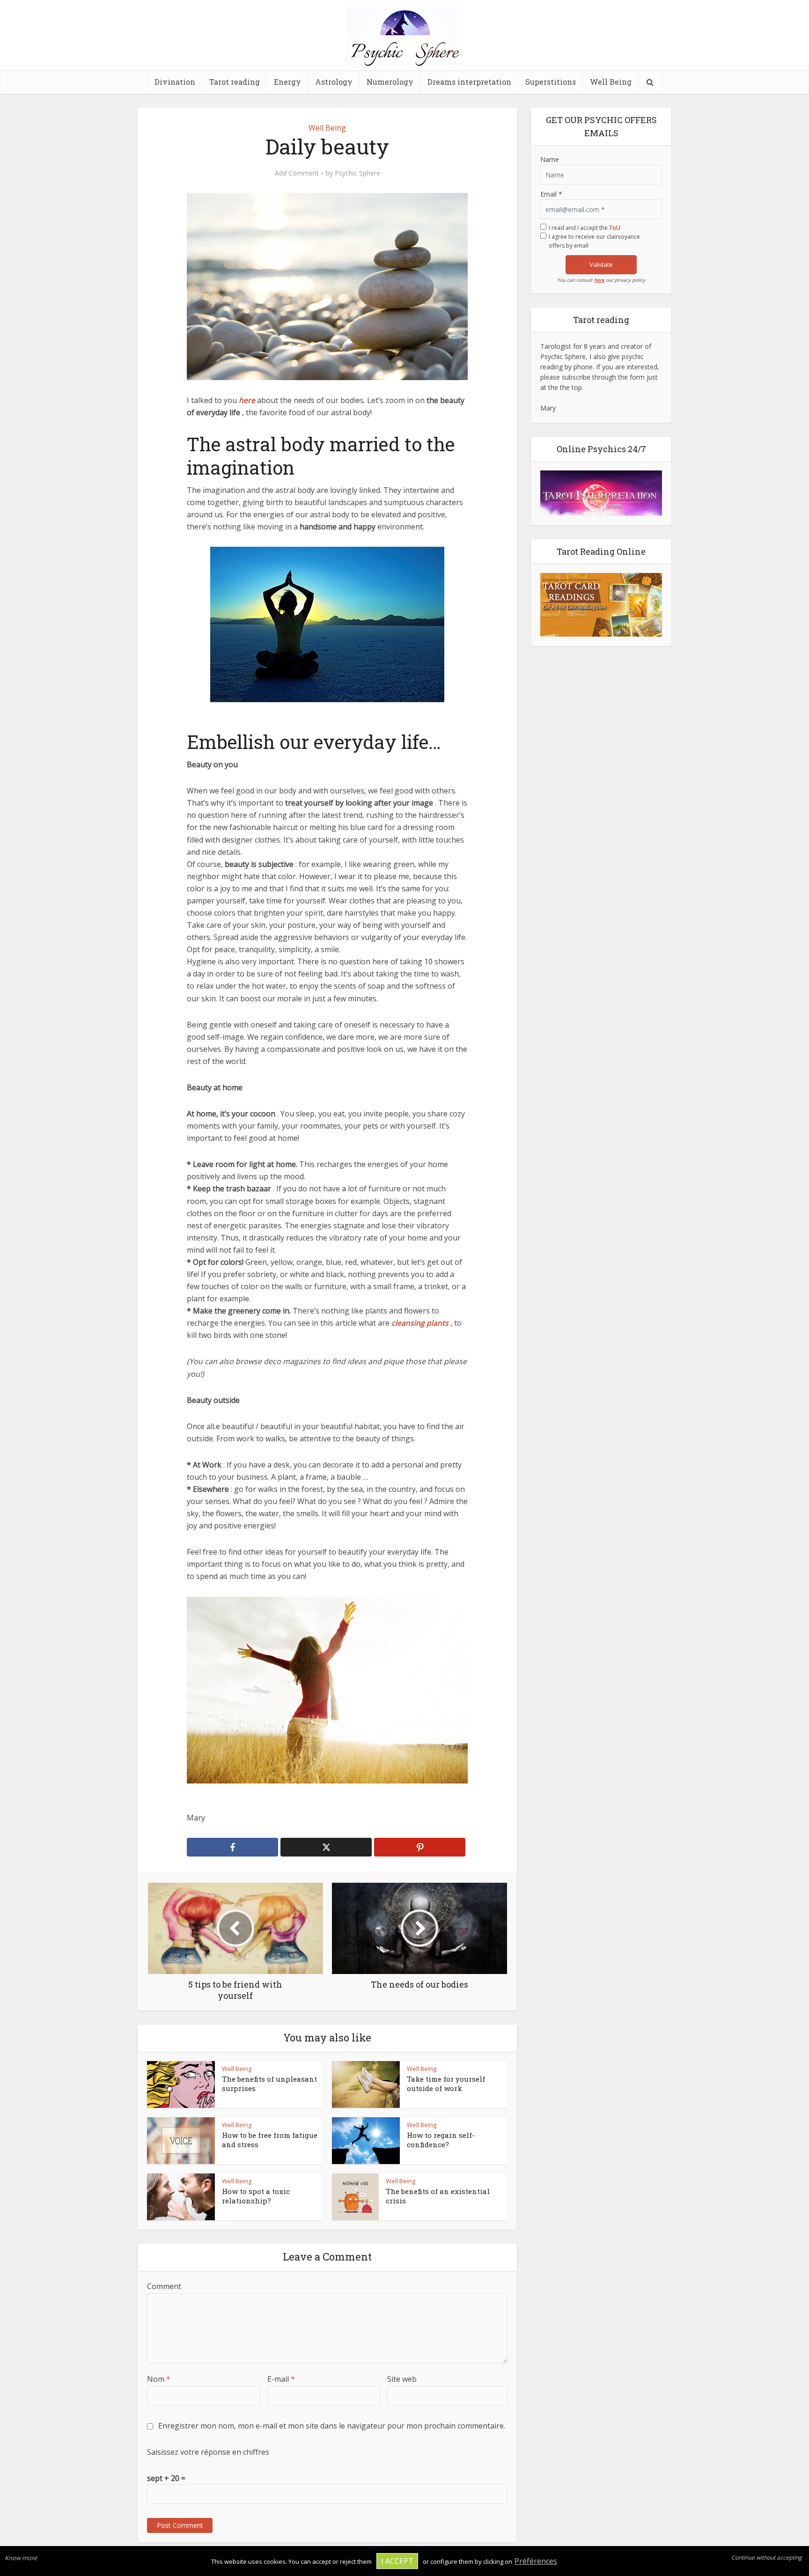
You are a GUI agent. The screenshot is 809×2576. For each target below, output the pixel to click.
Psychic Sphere (357, 173)
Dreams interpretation (469, 82)
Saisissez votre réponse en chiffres (208, 2452)
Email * (551, 194)
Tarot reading (235, 82)
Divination (175, 82)
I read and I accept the (585, 228)
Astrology (334, 82)
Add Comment (297, 173)
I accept (397, 2561)
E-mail (281, 2379)
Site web (402, 2379)
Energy (287, 82)
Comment (164, 2286)
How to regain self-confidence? (441, 2140)
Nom (159, 2379)
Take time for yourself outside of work (446, 2084)
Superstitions (551, 82)
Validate (601, 264)
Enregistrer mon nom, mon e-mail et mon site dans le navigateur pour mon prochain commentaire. (332, 2426)
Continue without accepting (767, 2558)
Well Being (611, 82)
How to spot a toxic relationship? (256, 2196)
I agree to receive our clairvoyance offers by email (594, 241)
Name (550, 159)
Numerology (390, 82)
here (599, 280)
